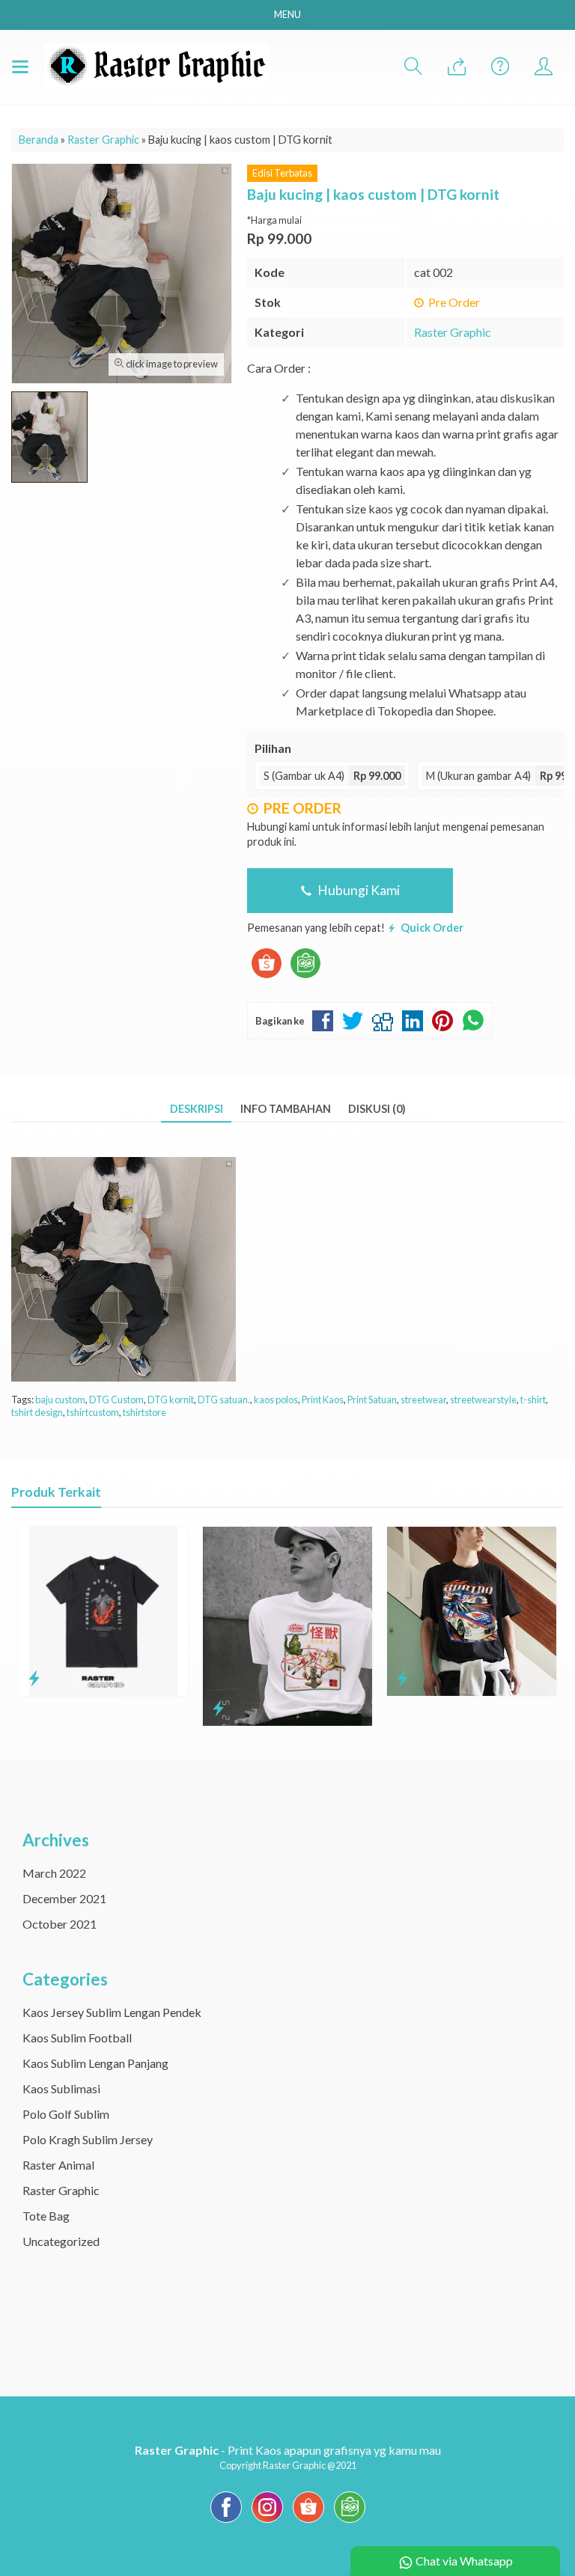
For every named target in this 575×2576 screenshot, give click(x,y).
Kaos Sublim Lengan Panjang (95, 2063)
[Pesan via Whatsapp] (457, 67)
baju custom (60, 1400)
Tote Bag (46, 2216)
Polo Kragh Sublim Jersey (88, 2139)
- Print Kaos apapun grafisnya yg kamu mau (288, 2450)
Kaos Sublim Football (77, 2038)
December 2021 (64, 1898)
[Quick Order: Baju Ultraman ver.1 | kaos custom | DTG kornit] (218, 1708)
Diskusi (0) (377, 1109)
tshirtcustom (93, 1412)
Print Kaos (323, 1400)
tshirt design (37, 1412)
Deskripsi (197, 1109)
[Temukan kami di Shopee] (308, 2522)
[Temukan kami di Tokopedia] (350, 2522)
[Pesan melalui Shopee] (267, 978)
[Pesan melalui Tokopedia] (305, 978)
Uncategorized (61, 2241)
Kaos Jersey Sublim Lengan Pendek (112, 2012)
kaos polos (276, 1400)
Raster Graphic (453, 332)
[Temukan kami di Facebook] (226, 2522)
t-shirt (533, 1400)
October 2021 (60, 1924)
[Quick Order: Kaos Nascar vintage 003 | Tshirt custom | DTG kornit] (402, 1678)
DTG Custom (116, 1400)
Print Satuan (372, 1400)
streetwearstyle (483, 1400)
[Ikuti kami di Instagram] (267, 2522)
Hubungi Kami (358, 890)
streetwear (423, 1400)
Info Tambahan (286, 1109)
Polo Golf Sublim (66, 2114)
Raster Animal (58, 2165)
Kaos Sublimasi (61, 2088)
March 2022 (54, 1873)
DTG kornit (171, 1400)
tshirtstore (144, 1412)
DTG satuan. (224, 1400)
